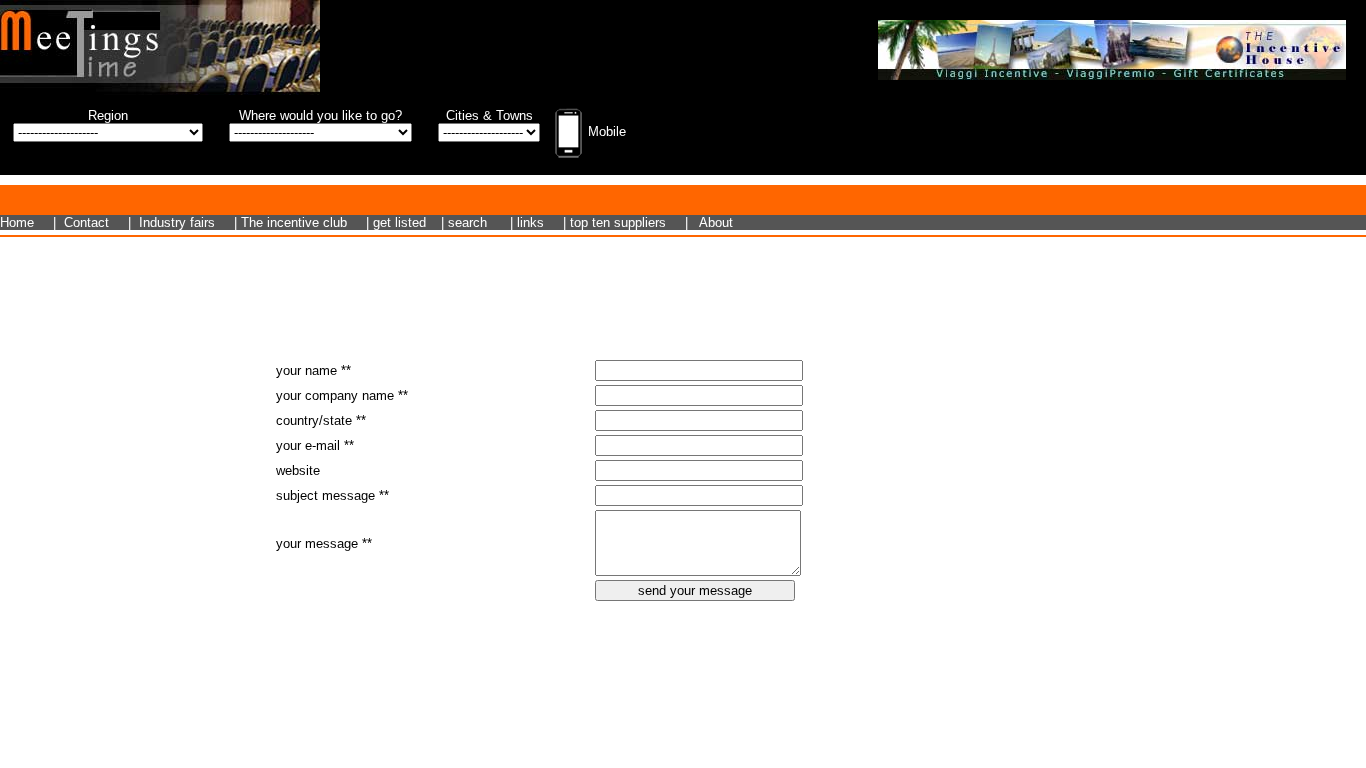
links (530, 222)
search (467, 222)
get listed (399, 222)
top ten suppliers (618, 222)
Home (17, 222)
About (716, 222)
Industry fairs (177, 222)
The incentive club (294, 222)
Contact (86, 222)
